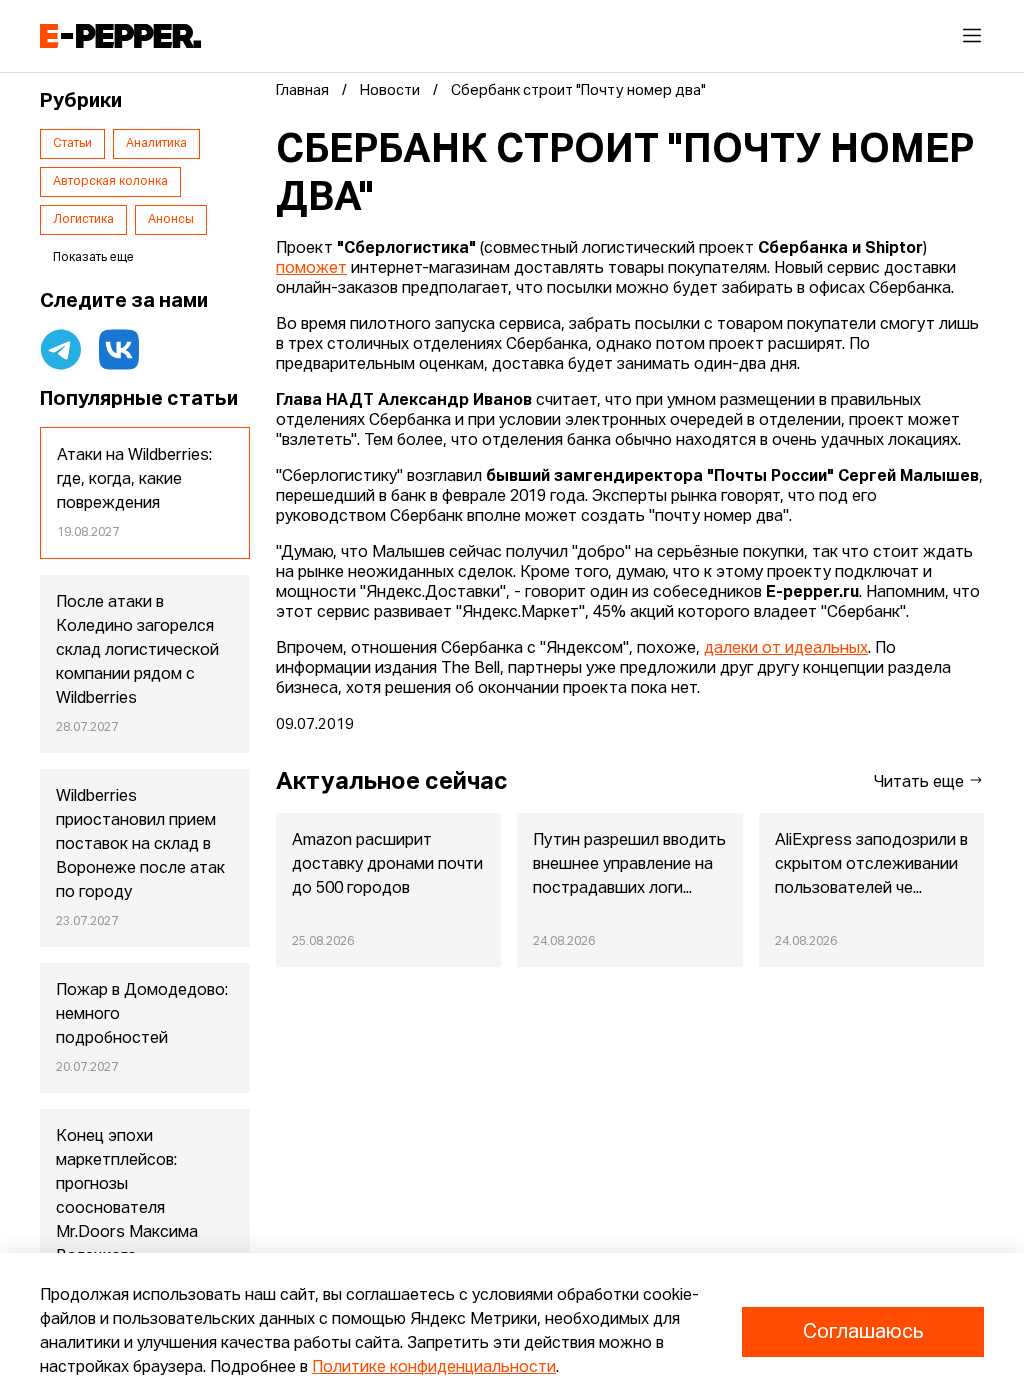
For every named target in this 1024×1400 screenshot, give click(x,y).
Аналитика (156, 144)
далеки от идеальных (786, 649)
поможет (311, 269)
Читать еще (921, 783)
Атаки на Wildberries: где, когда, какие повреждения (134, 480)
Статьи (72, 144)
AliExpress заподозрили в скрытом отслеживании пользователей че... (871, 865)
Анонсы (171, 220)
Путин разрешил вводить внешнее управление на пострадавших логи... (629, 865)
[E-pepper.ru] (120, 36)
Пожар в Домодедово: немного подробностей (142, 1015)
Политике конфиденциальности (434, 1368)
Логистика (83, 220)
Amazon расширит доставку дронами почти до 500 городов (387, 865)
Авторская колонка (110, 182)
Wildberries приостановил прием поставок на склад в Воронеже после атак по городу (140, 845)
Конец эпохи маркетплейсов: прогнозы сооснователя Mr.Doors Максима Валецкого (127, 1197)
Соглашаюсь (863, 1332)
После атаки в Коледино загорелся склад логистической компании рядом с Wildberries (137, 651)
